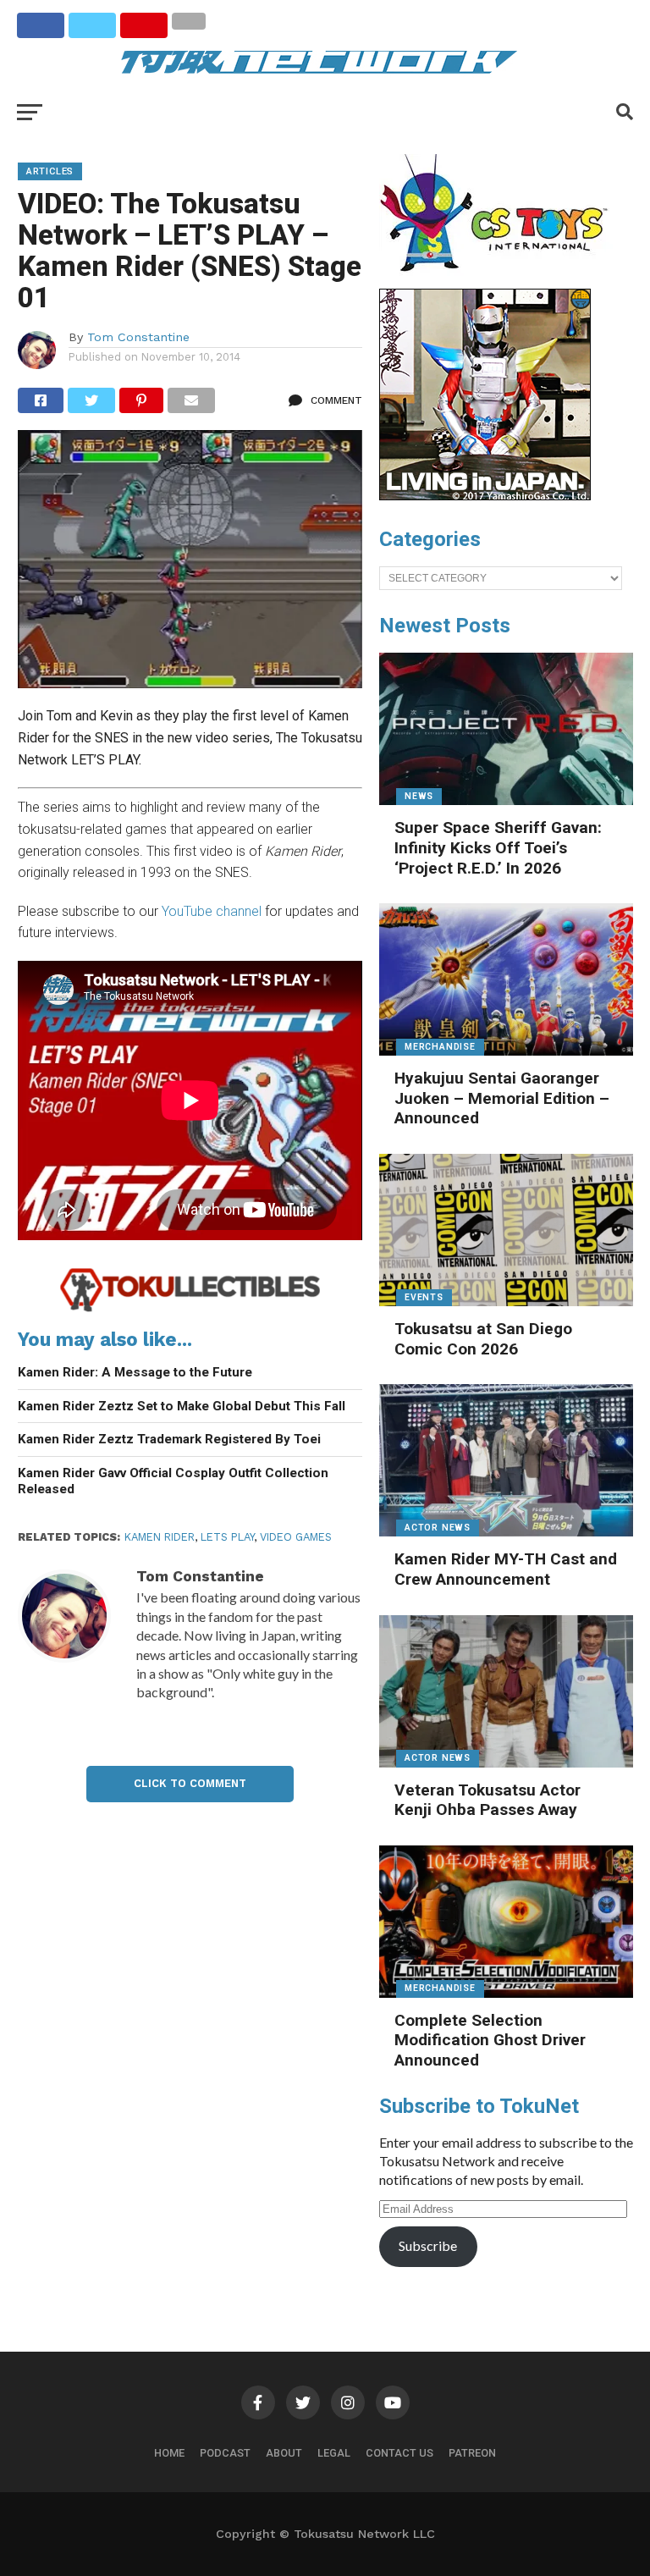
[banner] (485, 496)
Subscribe (428, 2245)
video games (296, 1537)
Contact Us (399, 2453)
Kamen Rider (160, 1537)
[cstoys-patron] (500, 280)
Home (169, 2453)
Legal (334, 2453)
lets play (227, 1537)
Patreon (472, 2453)
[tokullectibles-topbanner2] (190, 1309)
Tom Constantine (138, 337)
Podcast (225, 2453)
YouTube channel (212, 911)
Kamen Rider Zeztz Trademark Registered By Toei (169, 1439)
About (284, 2453)
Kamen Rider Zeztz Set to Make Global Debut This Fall (182, 1406)
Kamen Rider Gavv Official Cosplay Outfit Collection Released (173, 1481)
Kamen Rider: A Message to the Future (135, 1372)
